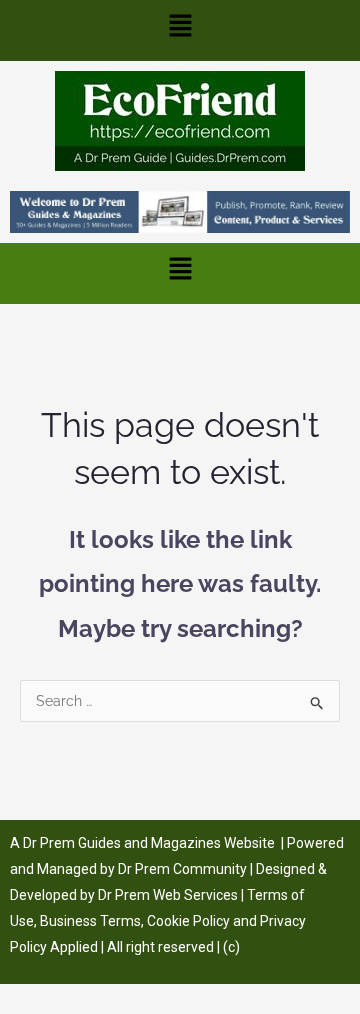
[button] (180, 30)
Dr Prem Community (182, 869)
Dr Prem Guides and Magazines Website (149, 843)
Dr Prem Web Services (168, 895)
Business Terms (90, 921)
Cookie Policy (190, 921)
